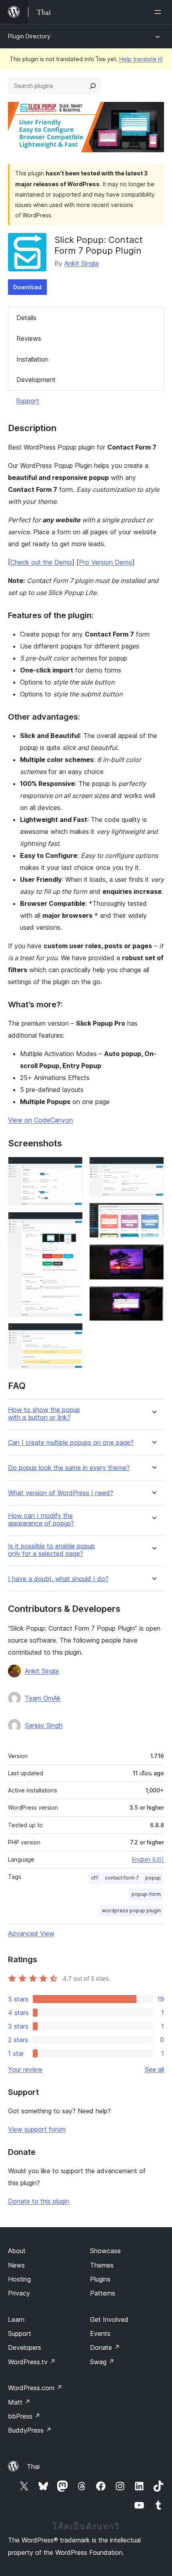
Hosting (19, 2279)
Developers (25, 2347)
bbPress (24, 2416)
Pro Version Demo (106, 562)
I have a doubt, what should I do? (58, 1579)
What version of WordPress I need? (61, 1493)
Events (100, 2333)
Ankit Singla (81, 263)
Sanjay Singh (44, 1725)
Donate (105, 2347)
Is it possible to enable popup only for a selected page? (51, 1550)
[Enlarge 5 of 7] (153, 1213)
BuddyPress (30, 2430)
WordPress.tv (32, 2362)
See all (154, 2069)
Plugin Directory (29, 36)
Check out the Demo (41, 562)
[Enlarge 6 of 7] (153, 1255)
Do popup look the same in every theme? (69, 1468)
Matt (19, 2402)
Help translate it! (141, 59)
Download (27, 287)
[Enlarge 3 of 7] (72, 1334)
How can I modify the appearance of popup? (41, 1520)
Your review (25, 2069)
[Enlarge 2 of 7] (72, 1223)
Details (26, 318)
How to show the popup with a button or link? (44, 1414)
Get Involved (109, 2319)
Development (36, 380)
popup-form (146, 1894)
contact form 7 (122, 1878)
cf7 (95, 1878)
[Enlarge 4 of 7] (153, 1168)
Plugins (100, 2279)
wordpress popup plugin (131, 1911)
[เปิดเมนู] (159, 12)
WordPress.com (35, 2388)
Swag (102, 2362)
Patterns (103, 2293)
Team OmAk (43, 1698)
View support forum (37, 2129)
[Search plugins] (93, 86)
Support (28, 401)
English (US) (148, 1859)
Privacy (19, 2293)
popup (153, 1878)
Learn (16, 2319)
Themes (102, 2265)
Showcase (105, 2251)
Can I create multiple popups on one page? (71, 1443)
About (17, 2251)
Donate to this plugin (39, 2201)
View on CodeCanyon (40, 1120)
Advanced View (31, 1933)
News (16, 2265)
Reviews (29, 338)
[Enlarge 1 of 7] (72, 1168)
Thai (33, 2467)
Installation (32, 359)
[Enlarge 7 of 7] (153, 1297)
